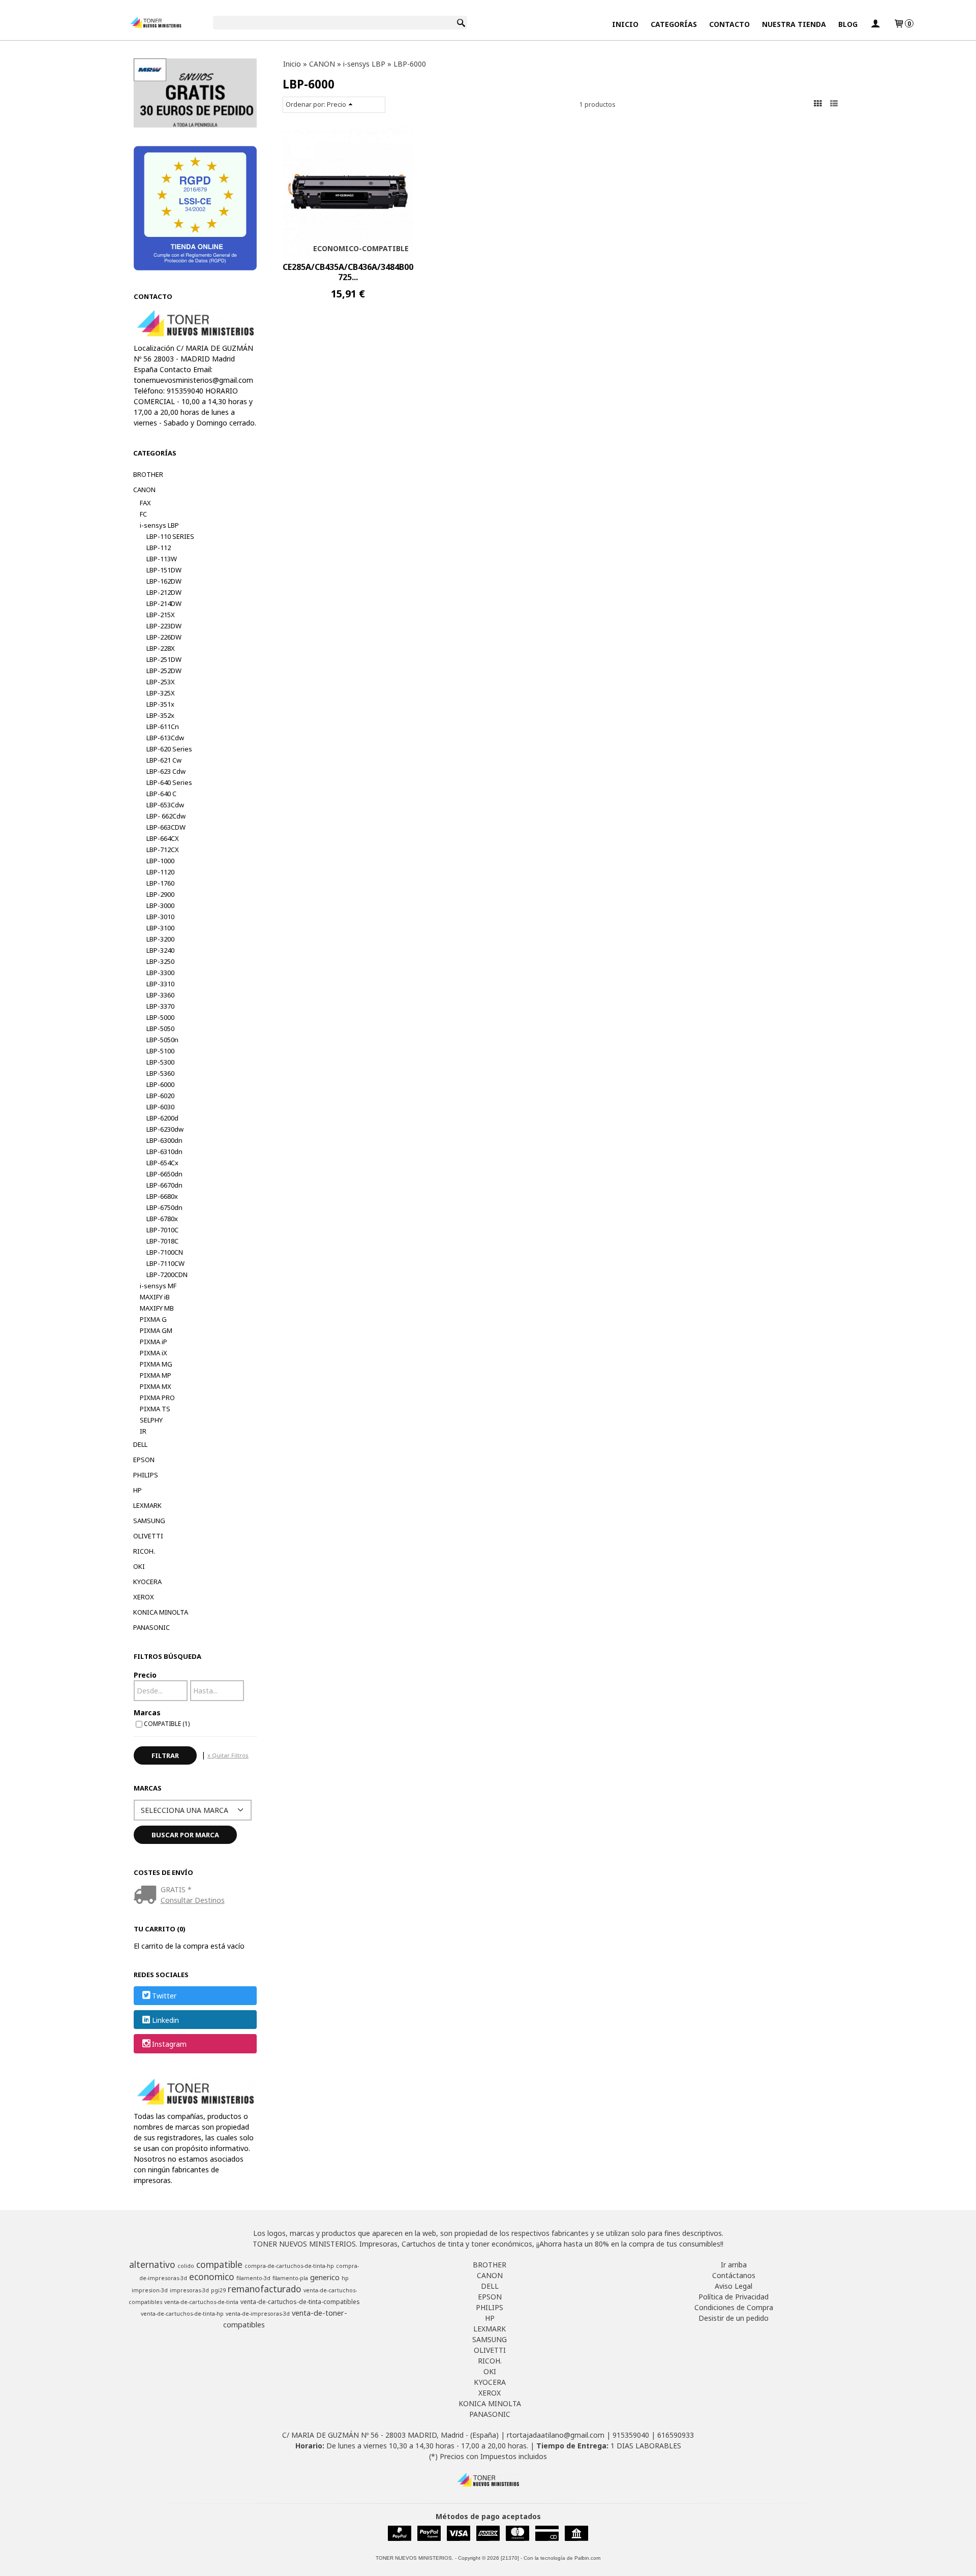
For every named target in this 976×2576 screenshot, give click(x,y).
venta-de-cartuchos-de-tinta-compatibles (300, 2302)
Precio (145, 1675)
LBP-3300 (160, 973)
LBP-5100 (160, 1051)
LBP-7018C (162, 1241)
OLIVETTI (148, 1536)
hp (345, 2278)
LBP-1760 (160, 883)
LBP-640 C (161, 794)
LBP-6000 (160, 1084)
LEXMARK (147, 1505)
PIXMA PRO (157, 1398)
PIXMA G (153, 1319)
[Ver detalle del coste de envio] (147, 1896)
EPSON (144, 1460)
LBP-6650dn (164, 1174)
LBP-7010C (162, 1230)
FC (143, 514)
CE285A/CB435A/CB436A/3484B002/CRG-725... (362, 272)
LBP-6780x (162, 1219)
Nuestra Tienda (794, 24)
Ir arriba (734, 2265)
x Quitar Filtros (228, 1755)
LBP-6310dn (164, 1151)
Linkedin (165, 2020)
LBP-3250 (160, 961)
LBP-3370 (160, 1006)
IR (143, 1431)
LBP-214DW (164, 603)
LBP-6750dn (164, 1207)
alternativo (152, 2264)
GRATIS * (176, 1889)
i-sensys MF (158, 1286)
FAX (145, 503)
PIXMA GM (156, 1330)
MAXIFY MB (157, 1308)
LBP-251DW (164, 659)
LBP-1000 (160, 861)
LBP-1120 (160, 872)
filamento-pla (290, 2278)
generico (325, 2277)
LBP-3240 (160, 950)
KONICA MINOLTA (161, 1612)
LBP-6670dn (164, 1185)
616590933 (676, 2435)
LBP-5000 (160, 1017)
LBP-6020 (160, 1096)
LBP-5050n (162, 1040)
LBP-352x (160, 715)
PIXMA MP (156, 1375)
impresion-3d (150, 2290)
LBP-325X (161, 693)
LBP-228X (161, 648)
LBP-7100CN (165, 1252)
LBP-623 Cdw (166, 771)
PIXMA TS (155, 1409)
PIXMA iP (154, 1342)
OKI (139, 1566)
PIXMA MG (156, 1364)
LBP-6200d (162, 1118)
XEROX (144, 1597)
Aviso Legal (734, 2286)
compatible (219, 2264)
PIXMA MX (156, 1386)
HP (138, 1490)
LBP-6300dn (164, 1140)
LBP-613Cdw (165, 738)
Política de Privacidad (734, 2297)
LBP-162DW (164, 581)
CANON (144, 490)
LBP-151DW (164, 570)
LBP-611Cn (163, 726)
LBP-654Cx (162, 1163)
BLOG (848, 24)
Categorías (674, 24)
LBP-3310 (160, 984)
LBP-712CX (163, 850)
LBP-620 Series (169, 749)
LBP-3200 (160, 939)
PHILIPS (146, 1475)
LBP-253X (161, 682)
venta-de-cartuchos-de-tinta (201, 2302)
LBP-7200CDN (167, 1275)
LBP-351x (160, 704)
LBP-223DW (164, 626)
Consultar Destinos (193, 1900)
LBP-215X (161, 615)
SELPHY (151, 1420)
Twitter (164, 1996)
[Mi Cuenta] (875, 24)
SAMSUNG (149, 1521)
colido (186, 2266)
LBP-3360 (160, 995)
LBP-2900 (160, 894)
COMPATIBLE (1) (167, 1723)
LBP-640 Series (169, 782)
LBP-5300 (160, 1062)
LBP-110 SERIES (170, 536)
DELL (140, 1444)
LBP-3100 (160, 928)
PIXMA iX (154, 1353)
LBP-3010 (160, 917)
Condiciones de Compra (734, 2307)
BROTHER (148, 474)
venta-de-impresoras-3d (258, 2314)
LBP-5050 (160, 1028)
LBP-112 (159, 548)
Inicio (625, 24)
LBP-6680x (162, 1196)
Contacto (729, 24)
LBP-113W (162, 559)
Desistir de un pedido (734, 2318)
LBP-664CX (163, 838)
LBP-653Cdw (165, 805)
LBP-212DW (164, 592)
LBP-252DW (164, 671)
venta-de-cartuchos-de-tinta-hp (182, 2314)
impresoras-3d (189, 2290)
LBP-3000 (160, 905)
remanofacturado (265, 2289)
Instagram (169, 2044)
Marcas (147, 1713)
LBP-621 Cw (164, 760)
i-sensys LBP (159, 525)
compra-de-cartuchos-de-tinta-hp (289, 2266)
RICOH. (144, 1551)
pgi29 (218, 2290)
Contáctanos (734, 2275)
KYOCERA (147, 1582)
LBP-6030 (160, 1107)
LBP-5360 (160, 1073)
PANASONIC (151, 1627)
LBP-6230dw (165, 1129)
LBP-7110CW (165, 1263)
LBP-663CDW (166, 827)
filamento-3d (253, 2278)
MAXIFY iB (155, 1297)
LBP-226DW (164, 637)
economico (212, 2277)
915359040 (631, 2435)
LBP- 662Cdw (166, 816)
